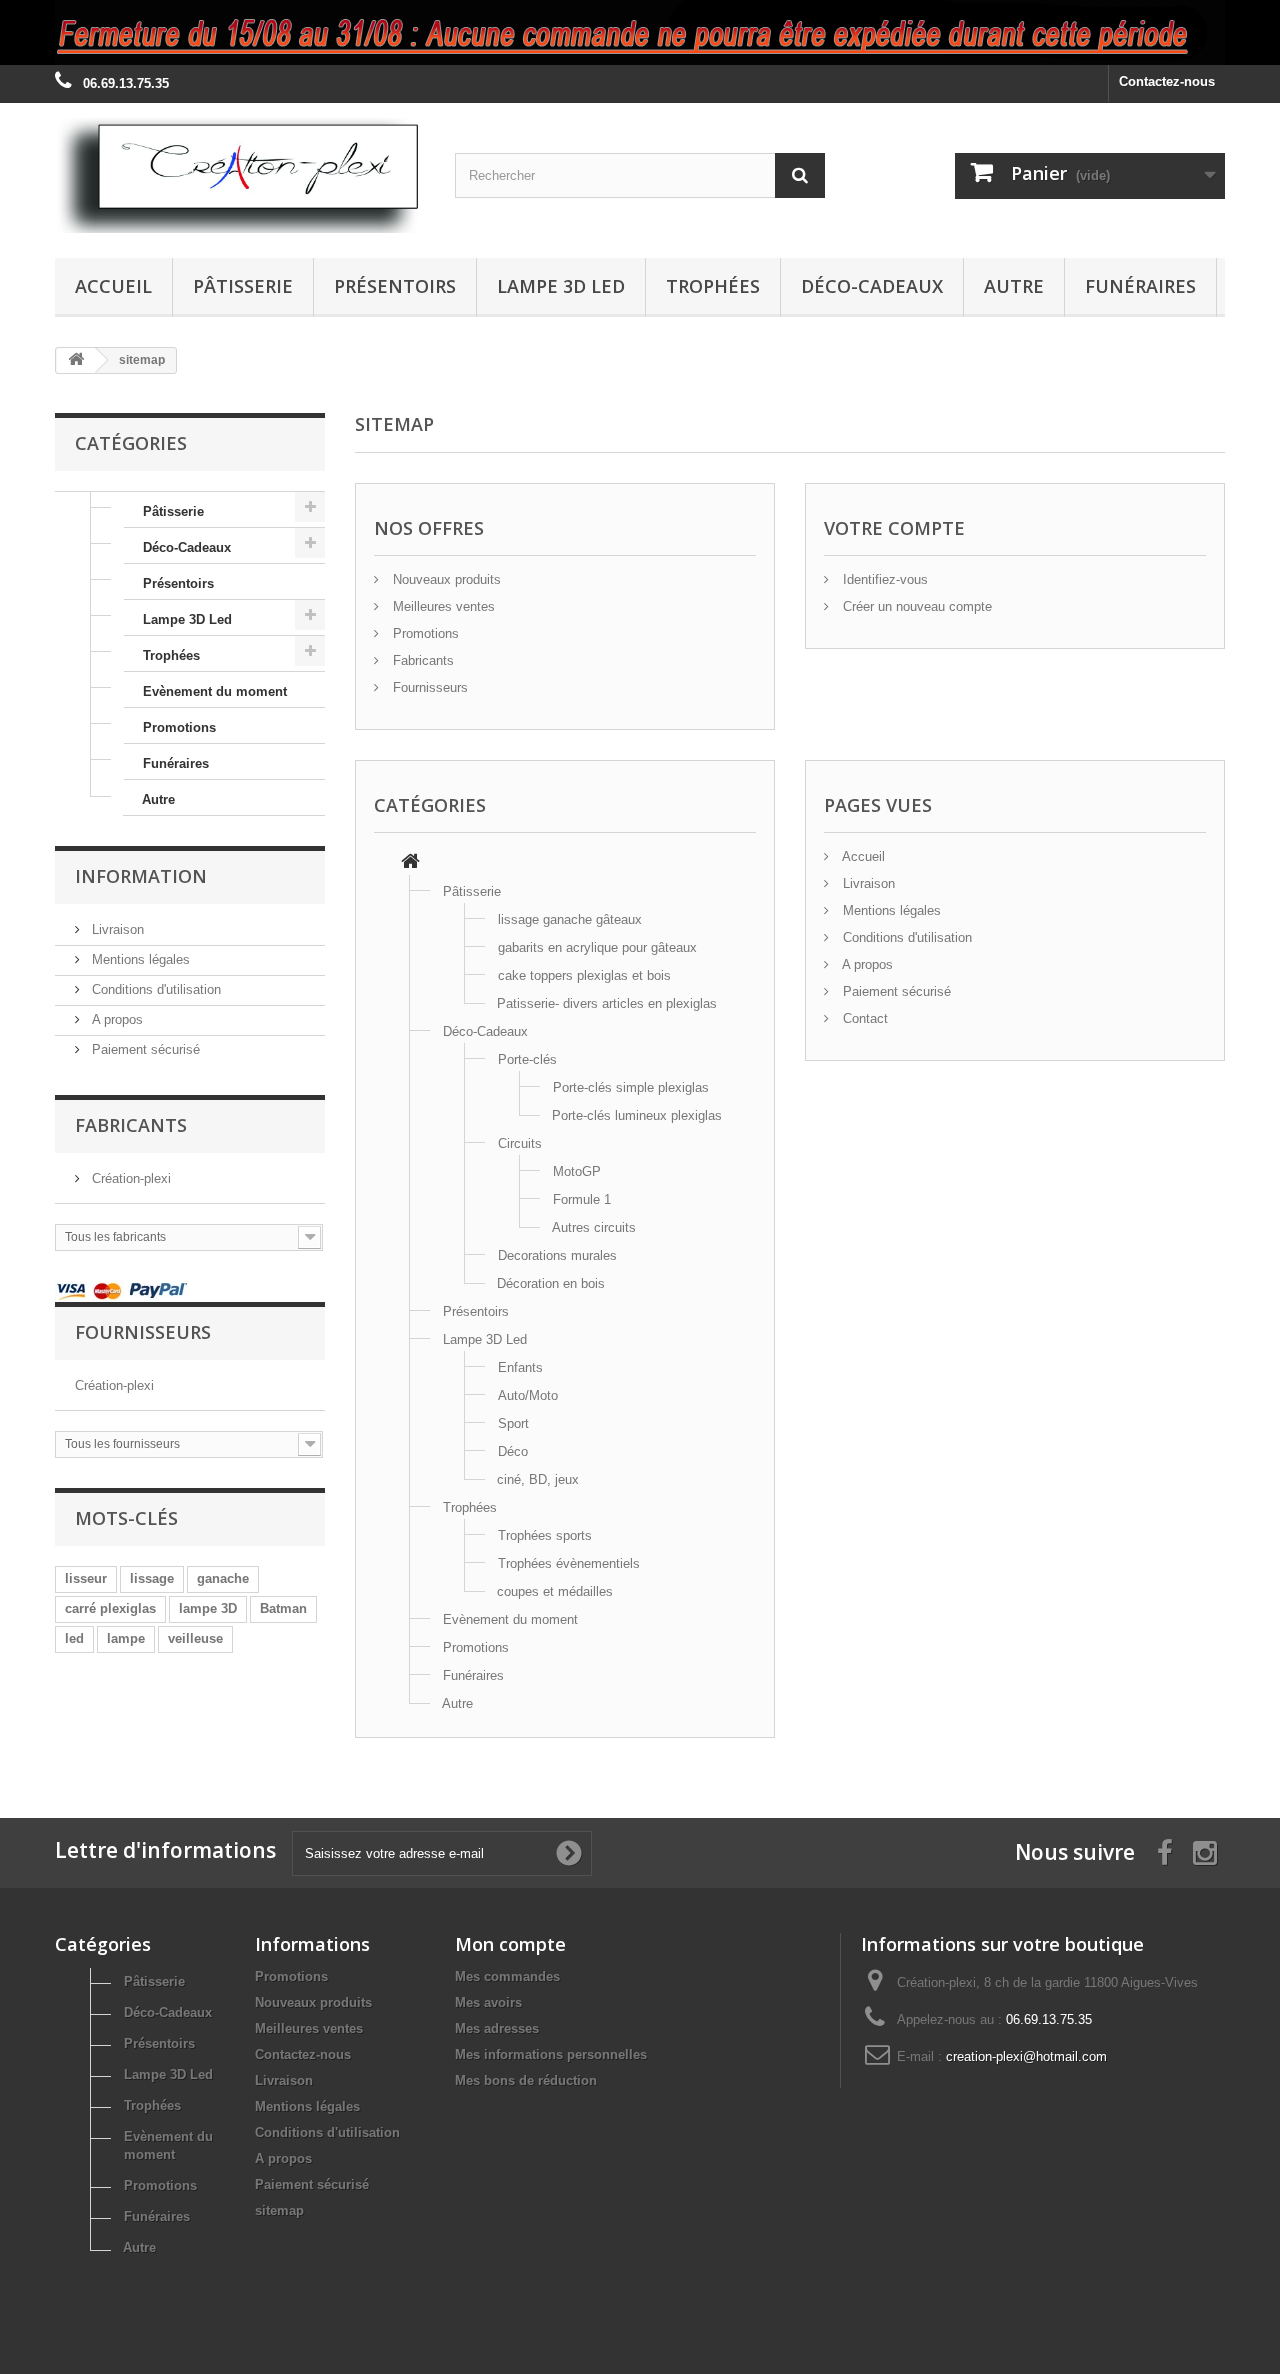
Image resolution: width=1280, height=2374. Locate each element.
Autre (1014, 286)
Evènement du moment (215, 691)
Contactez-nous (1167, 81)
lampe (126, 1638)
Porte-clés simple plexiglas (631, 1087)
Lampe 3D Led (561, 286)
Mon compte (510, 1944)
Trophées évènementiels (569, 1563)
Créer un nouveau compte (915, 606)
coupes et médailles (555, 1591)
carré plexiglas (110, 1608)
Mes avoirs (488, 2002)
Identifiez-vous (883, 579)
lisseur (86, 1578)
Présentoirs (395, 286)
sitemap (279, 2210)
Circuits (520, 1143)
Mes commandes (507, 1976)
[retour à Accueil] (76, 360)
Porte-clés (527, 1059)
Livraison (116, 929)
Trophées (713, 286)
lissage (152, 1578)
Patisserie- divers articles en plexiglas (607, 1003)
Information (141, 876)
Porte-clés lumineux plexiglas (637, 1115)
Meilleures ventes (442, 606)
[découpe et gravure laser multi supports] (640, 32)
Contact (863, 1018)
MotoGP (577, 1171)
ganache (223, 1578)
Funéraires (1140, 286)
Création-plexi (129, 1178)
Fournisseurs (428, 687)
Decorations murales (557, 1255)
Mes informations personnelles (551, 2054)
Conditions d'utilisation (154, 989)
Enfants (520, 1367)
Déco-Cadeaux (872, 286)
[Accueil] (410, 863)
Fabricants (421, 660)
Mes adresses (497, 2028)
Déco (513, 1451)
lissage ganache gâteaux (570, 919)
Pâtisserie (243, 286)
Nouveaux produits (445, 579)
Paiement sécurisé (144, 1049)
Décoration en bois (551, 1283)
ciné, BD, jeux (538, 1479)
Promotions (179, 727)
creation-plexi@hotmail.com (1026, 2056)
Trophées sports (545, 1535)
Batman (283, 1608)
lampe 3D (208, 1608)
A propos (115, 1019)
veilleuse (195, 1638)
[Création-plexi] (240, 175)
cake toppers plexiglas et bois (584, 975)
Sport (513, 1423)
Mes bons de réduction (526, 2080)
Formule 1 (582, 1199)
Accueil (113, 286)
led (74, 1638)
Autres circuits (594, 1227)
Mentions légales (139, 959)
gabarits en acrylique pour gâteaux (597, 947)
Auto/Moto (528, 1395)
